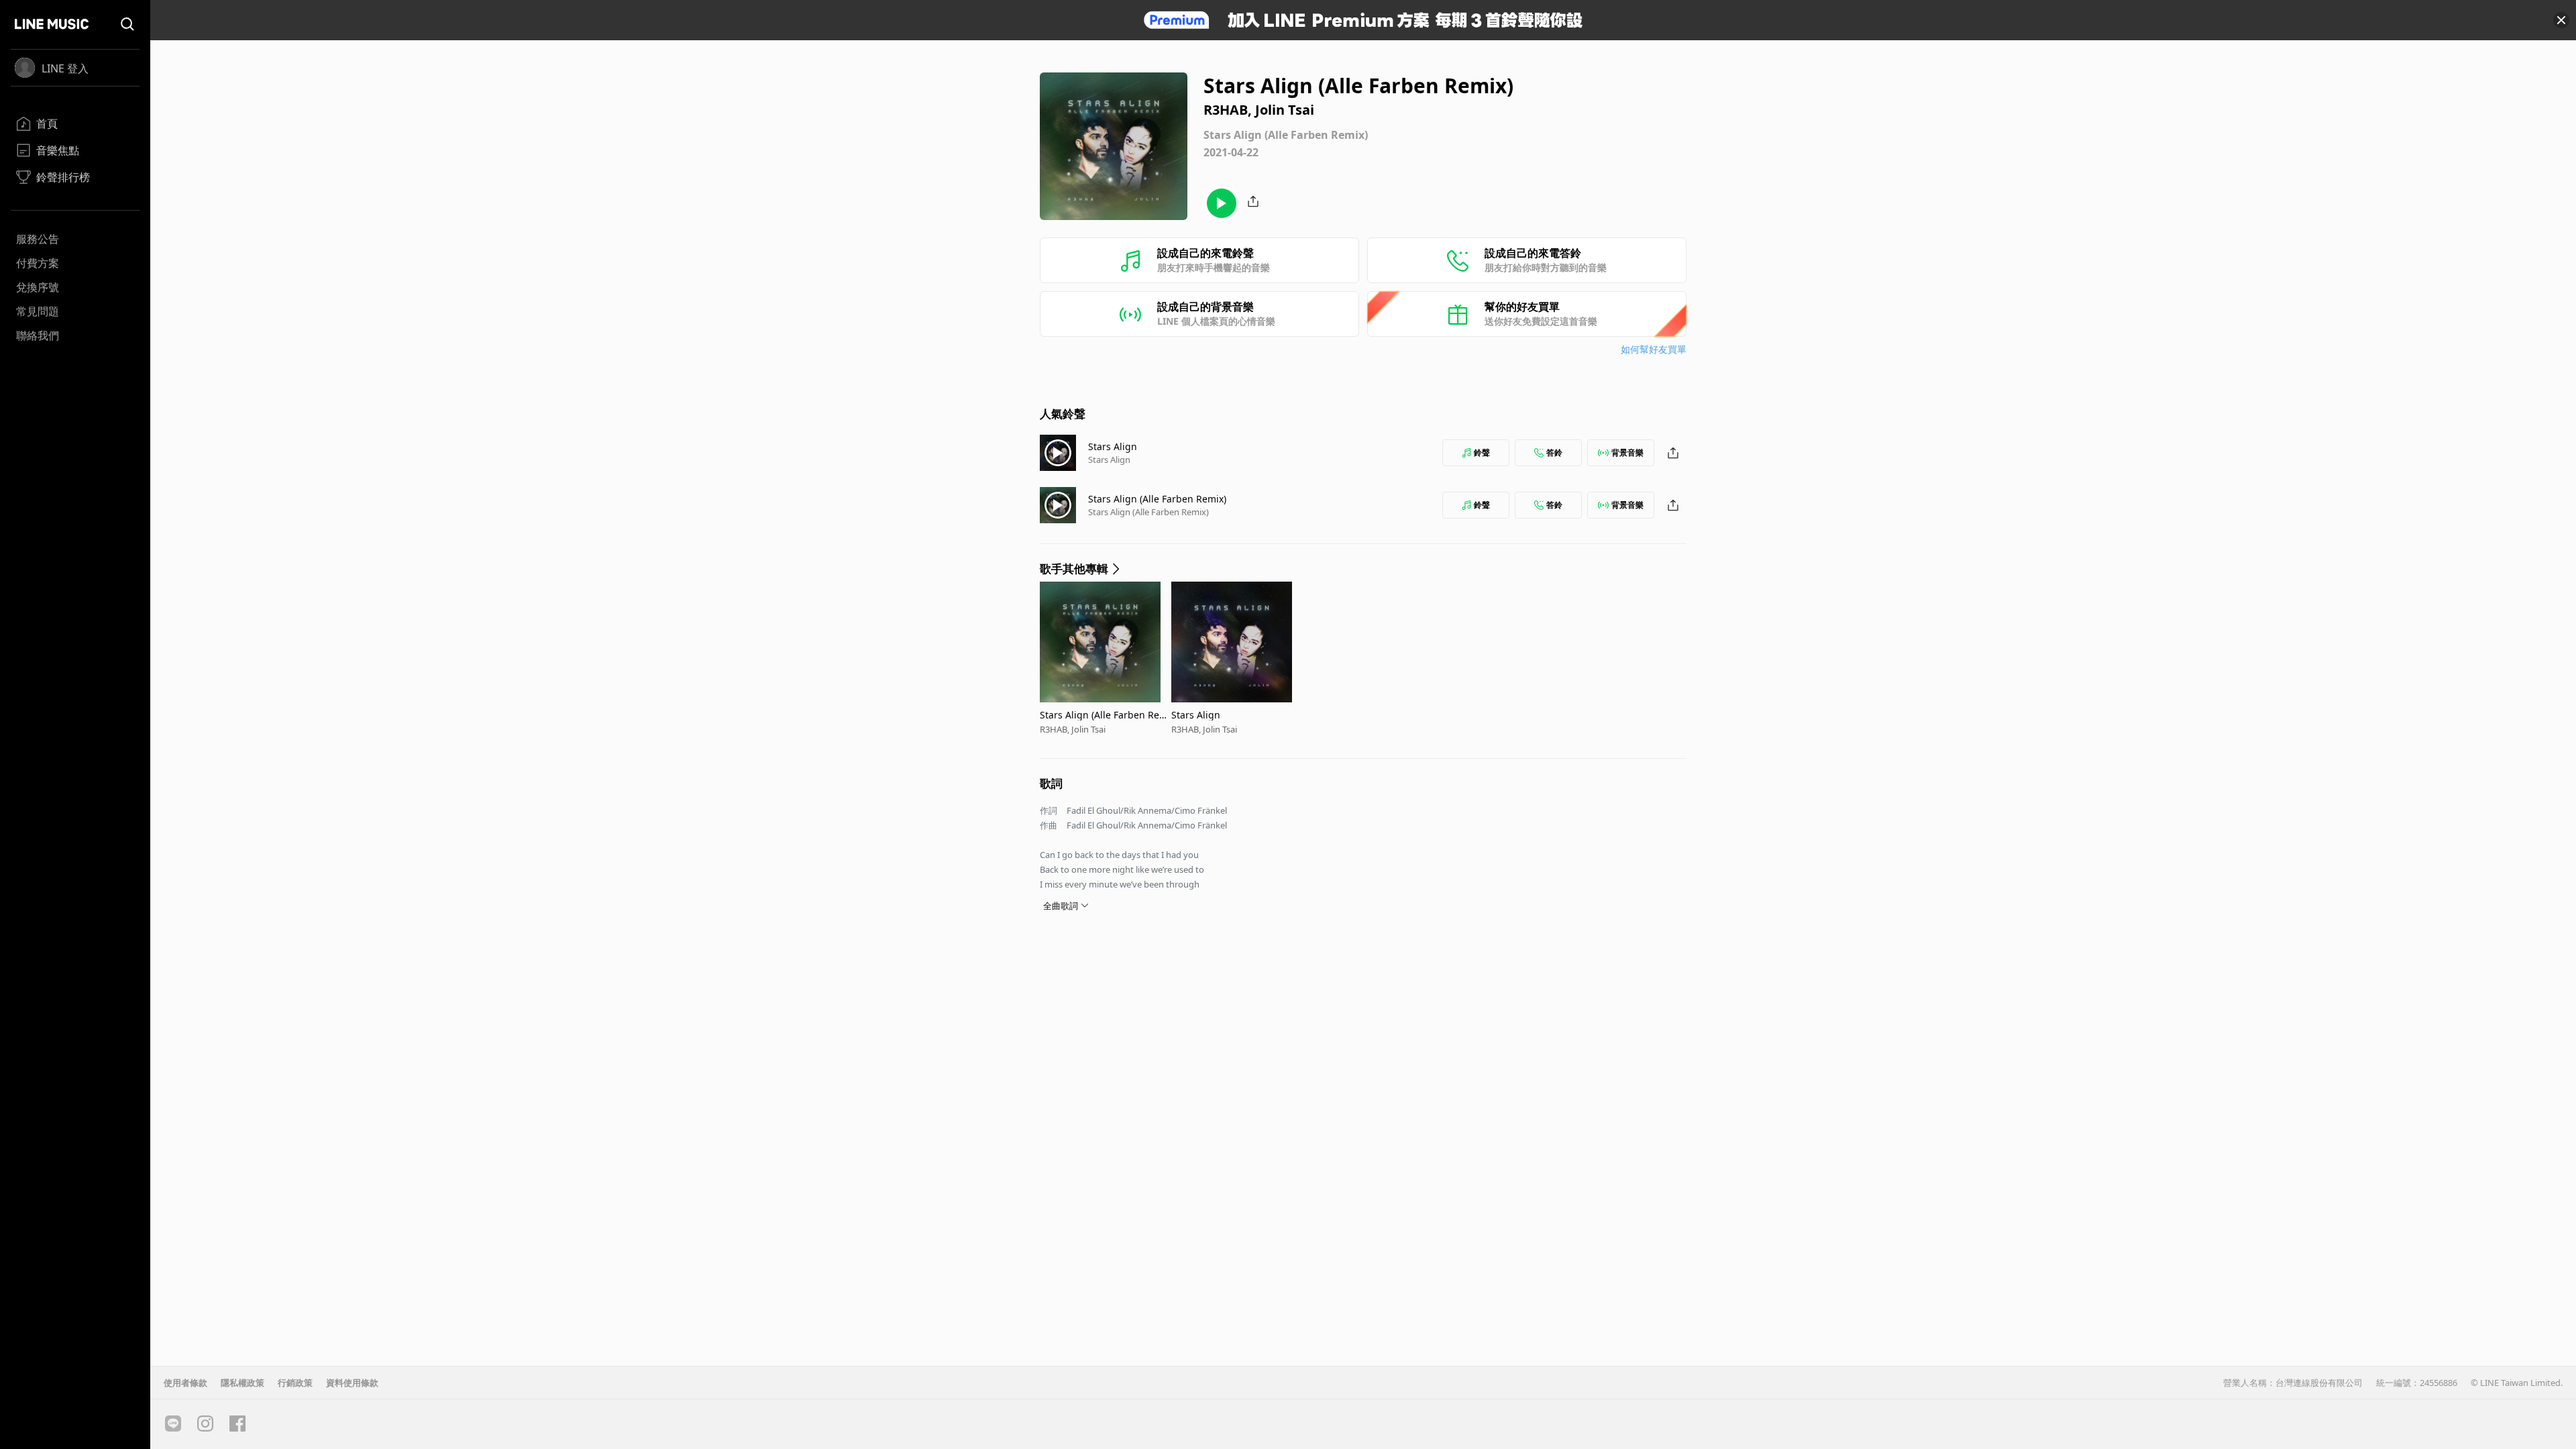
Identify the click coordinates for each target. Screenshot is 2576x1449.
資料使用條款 (352, 1383)
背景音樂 (1627, 452)
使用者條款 (185, 1383)
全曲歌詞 (1061, 906)
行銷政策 (295, 1383)
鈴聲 (1482, 452)
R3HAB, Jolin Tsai (1073, 729)
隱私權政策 (243, 1383)
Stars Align (1113, 446)
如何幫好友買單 (1654, 349)
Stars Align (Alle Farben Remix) (1157, 499)
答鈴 (1554, 452)
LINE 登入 (65, 68)
